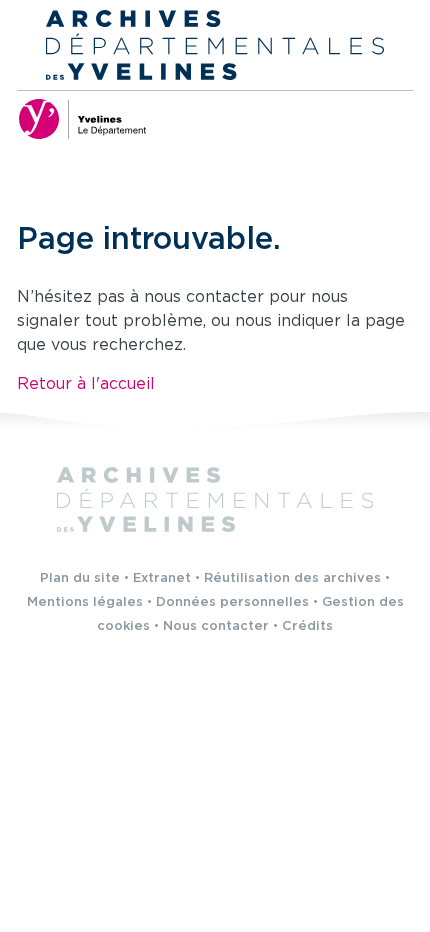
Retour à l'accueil (86, 384)
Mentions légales (85, 602)
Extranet (162, 578)
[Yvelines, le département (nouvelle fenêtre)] (82, 119)
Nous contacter (216, 626)
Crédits (307, 626)
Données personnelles (232, 602)
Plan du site (80, 578)
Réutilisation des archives (292, 578)
